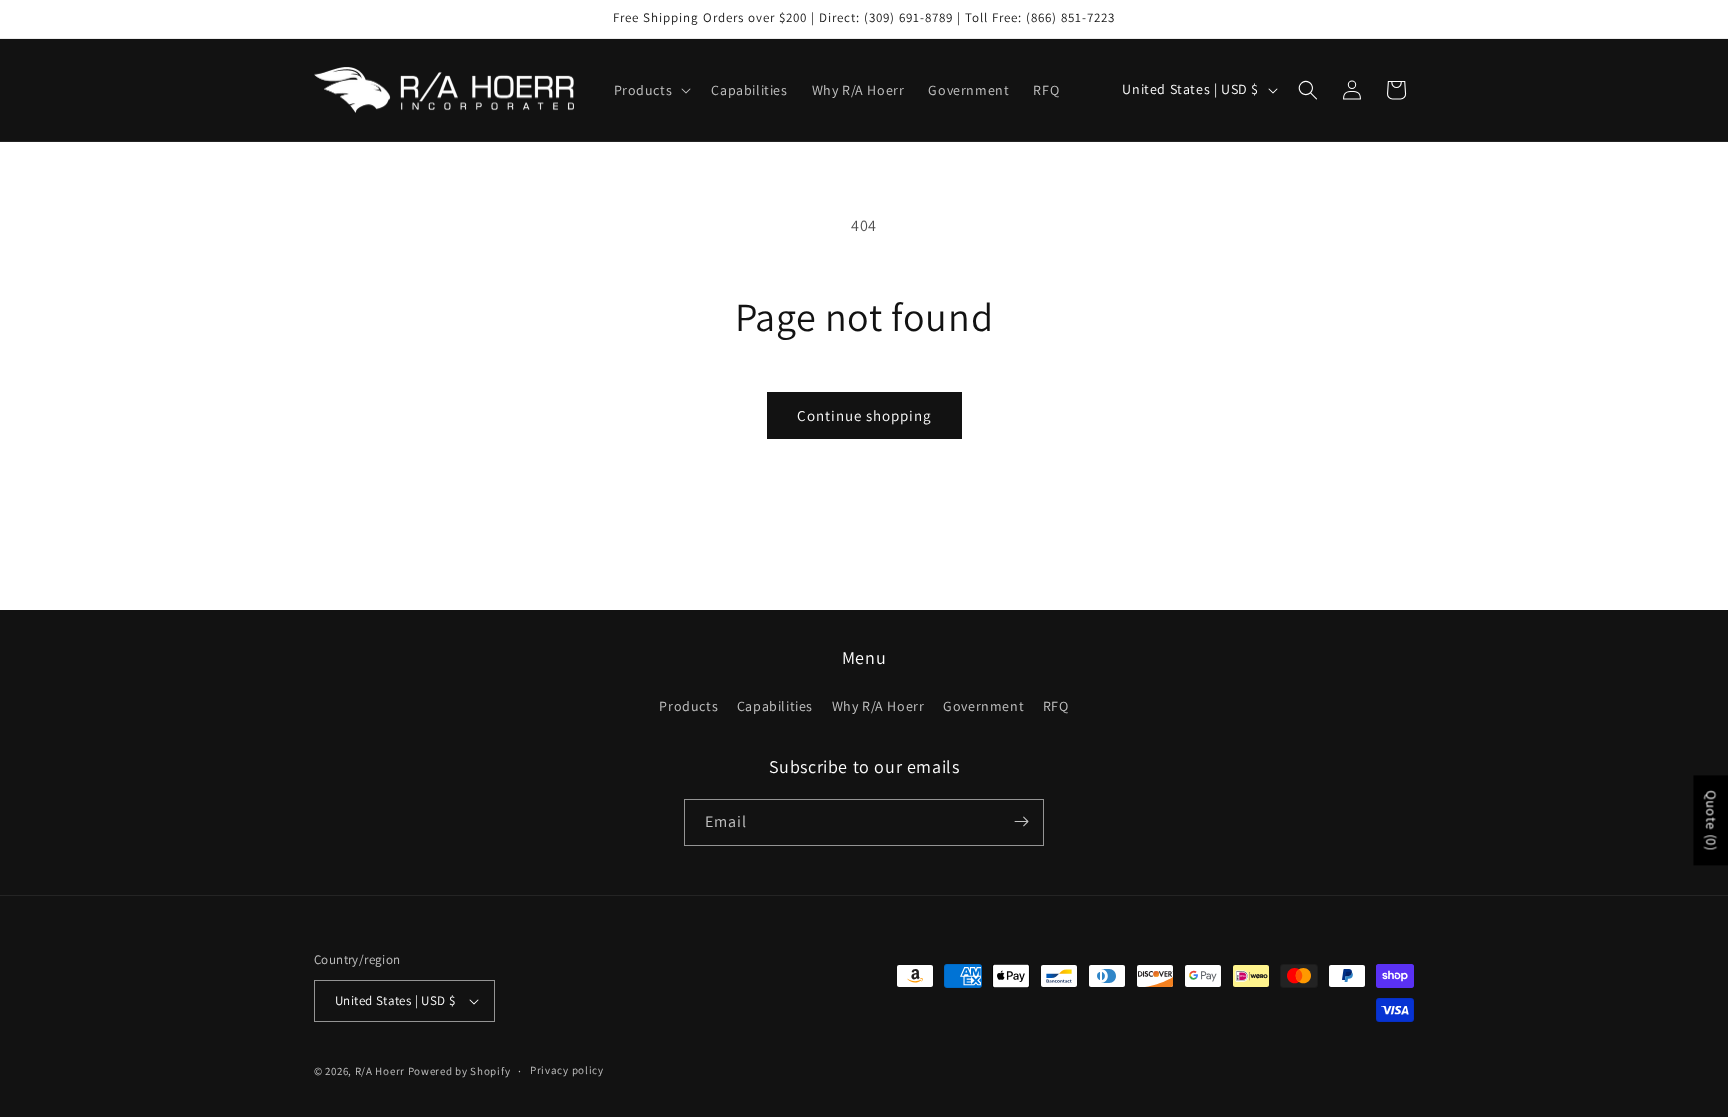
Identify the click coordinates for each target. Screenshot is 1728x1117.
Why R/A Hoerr (878, 707)
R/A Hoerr (380, 1071)
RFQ (1056, 707)
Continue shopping (864, 415)
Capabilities (775, 707)
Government (983, 707)
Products (688, 707)
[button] (651, 90)
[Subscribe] (1021, 821)
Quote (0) (1711, 820)
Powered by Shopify (459, 1071)
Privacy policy (567, 1070)
